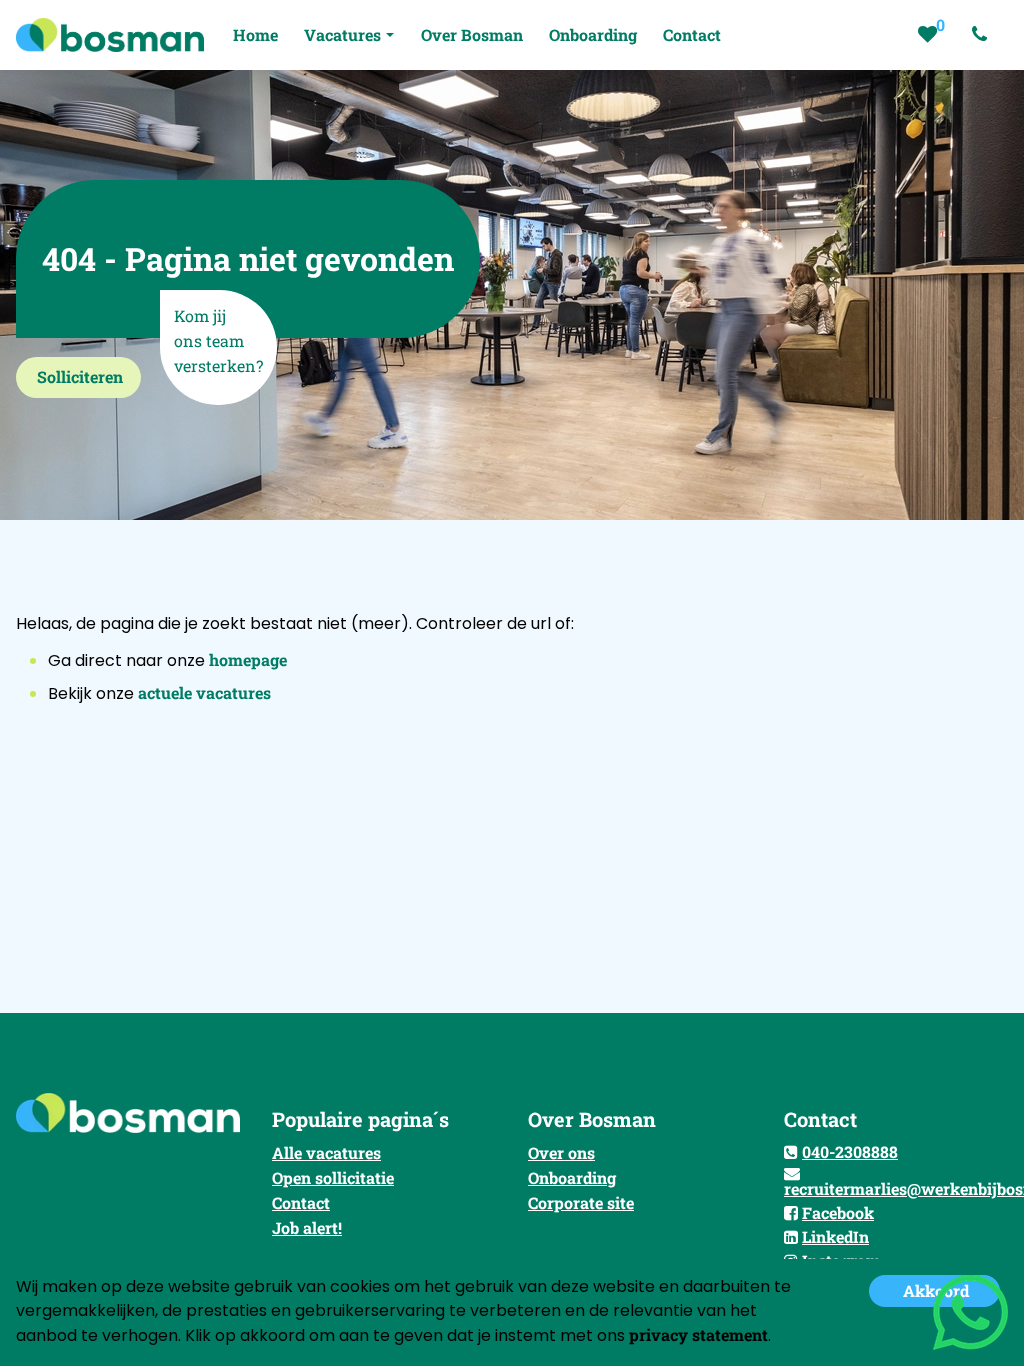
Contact (301, 1202)
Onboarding (572, 1177)
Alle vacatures (326, 1152)
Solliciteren (80, 376)
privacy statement (698, 1334)
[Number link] (983, 35)
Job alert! (307, 1227)
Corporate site (581, 1202)
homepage (248, 659)
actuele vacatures (204, 692)
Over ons (561, 1152)
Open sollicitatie (333, 1177)
